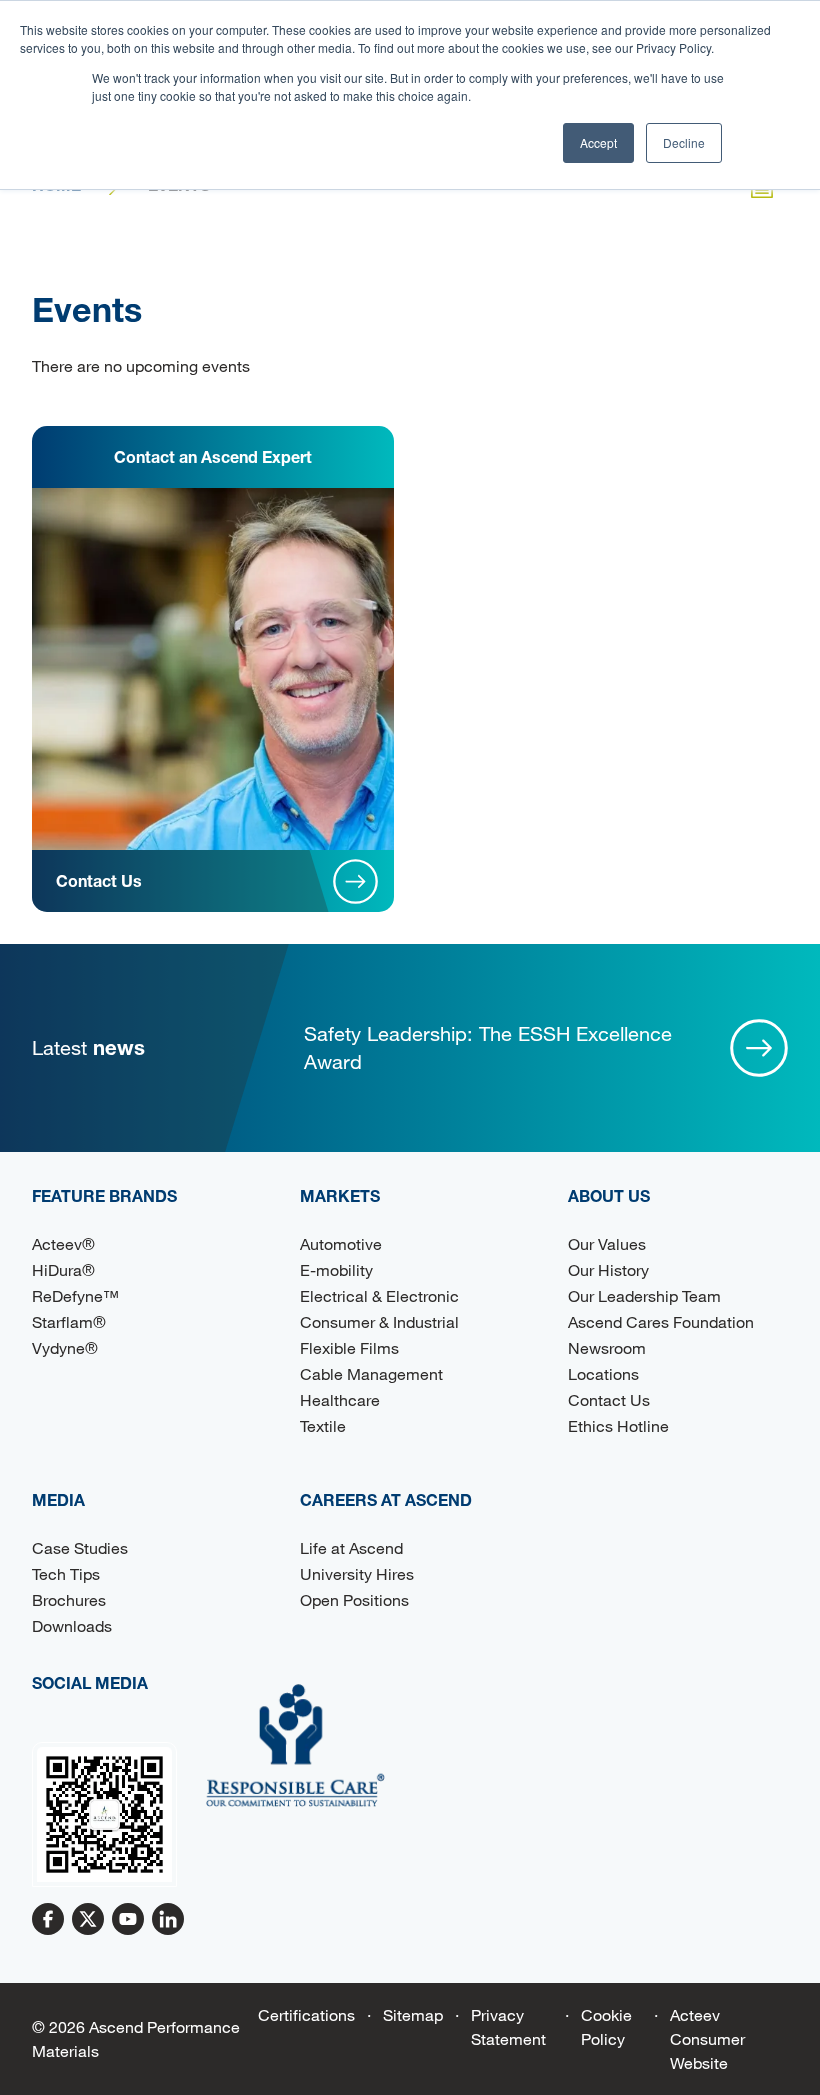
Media (58, 1499)
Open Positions (354, 1599)
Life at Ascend (351, 1547)
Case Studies (80, 1547)
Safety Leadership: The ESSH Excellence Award (488, 1047)
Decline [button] (684, 142)
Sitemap (413, 2014)
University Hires (357, 1573)
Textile (323, 1425)
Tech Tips (66, 1573)
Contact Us (609, 1399)
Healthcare (340, 1399)
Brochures (69, 1599)
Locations (603, 1373)
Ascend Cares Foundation (661, 1321)
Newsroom (607, 1347)
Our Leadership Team (644, 1295)
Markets (340, 1195)
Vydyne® (65, 1347)
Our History (608, 1269)
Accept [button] (598, 142)
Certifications (306, 2014)
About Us (609, 1195)
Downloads (72, 1625)
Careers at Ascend (386, 1499)
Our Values (607, 1243)
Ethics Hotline (618, 1425)
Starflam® (69, 1321)
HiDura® (63, 1269)
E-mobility (336, 1269)
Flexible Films (349, 1347)
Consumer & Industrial (379, 1321)
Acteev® (63, 1243)
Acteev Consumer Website (707, 2038)
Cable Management (371, 1373)
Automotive (341, 1243)
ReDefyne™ (75, 1295)
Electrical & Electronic (379, 1295)
